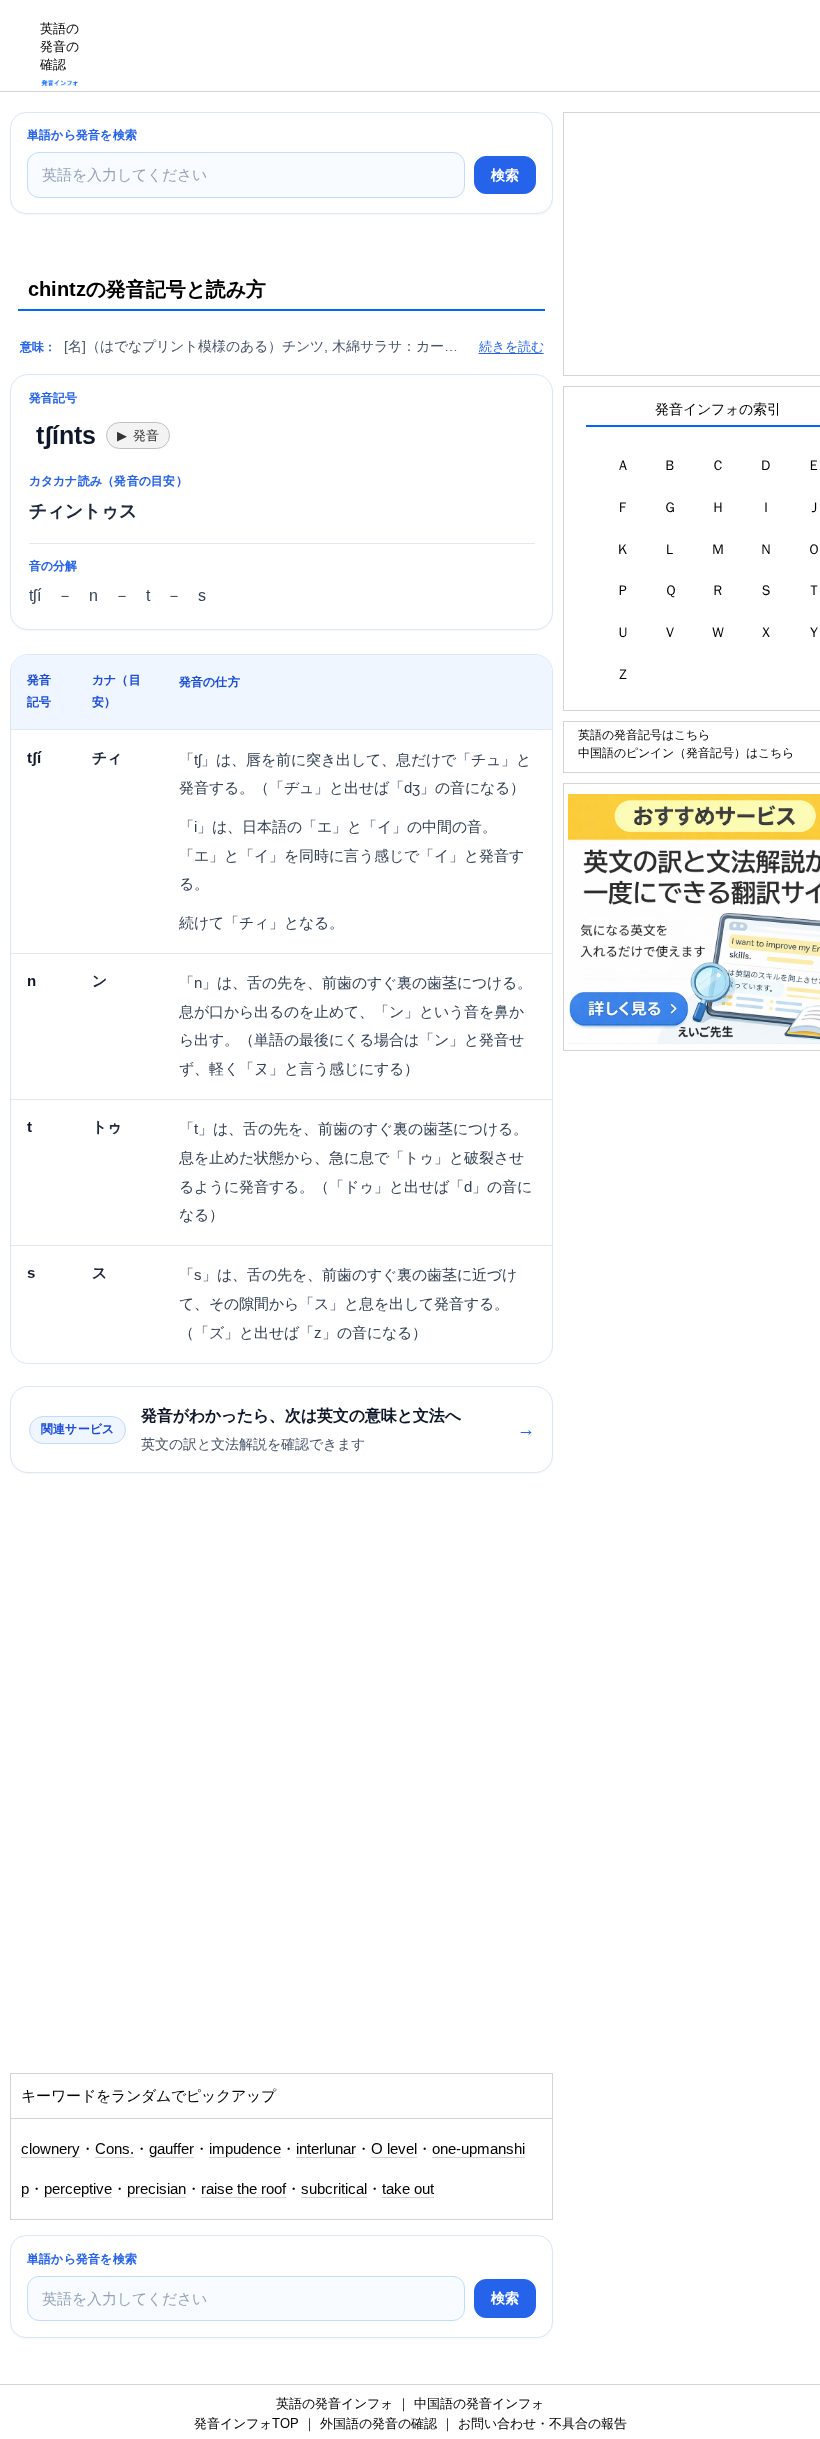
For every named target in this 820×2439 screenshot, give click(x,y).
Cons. (114, 2149)
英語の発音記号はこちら (644, 734)
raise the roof (243, 2189)
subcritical (334, 2189)
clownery (50, 2149)
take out (408, 2189)
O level (394, 2149)
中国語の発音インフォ (479, 2403)
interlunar (326, 2149)
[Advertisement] (456, 45)
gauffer (171, 2149)
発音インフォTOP (246, 2423)
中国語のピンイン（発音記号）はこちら (686, 752)
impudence (245, 2149)
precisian (156, 2189)
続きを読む (511, 346)
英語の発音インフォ (334, 2403)
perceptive (78, 2189)
